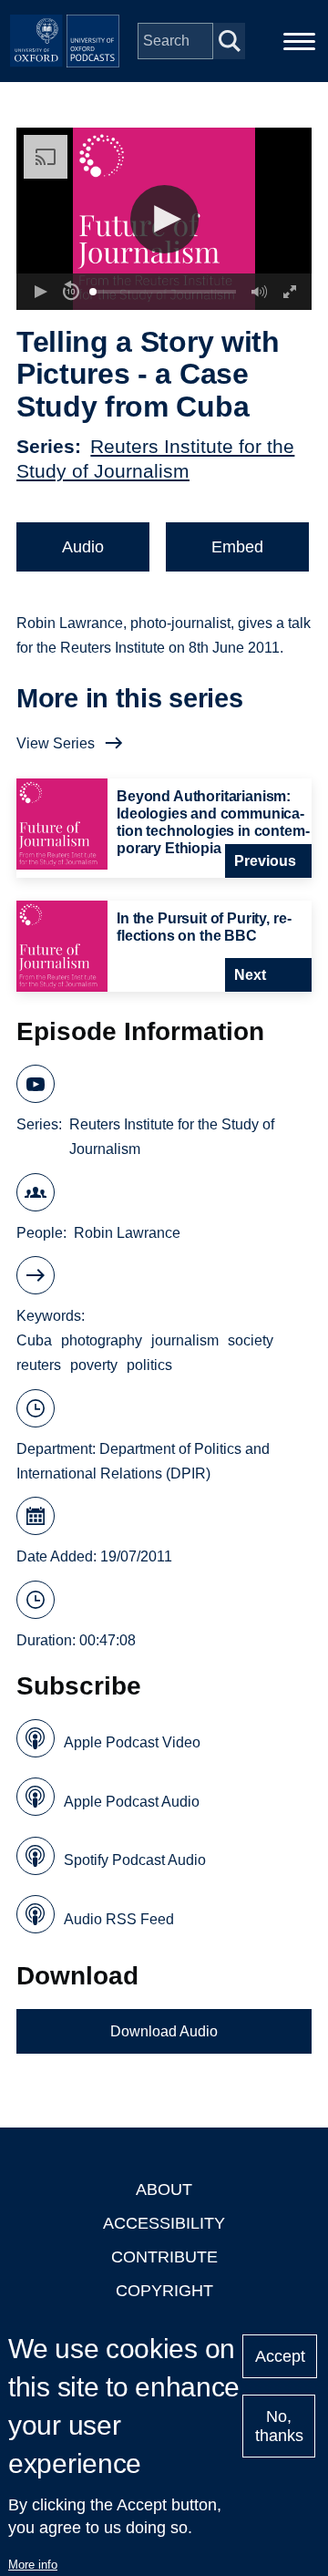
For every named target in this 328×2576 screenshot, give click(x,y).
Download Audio (164, 2031)
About (164, 2190)
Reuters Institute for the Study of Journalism (172, 1137)
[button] (164, 219)
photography (102, 1340)
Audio (83, 547)
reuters (39, 1365)
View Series (56, 743)
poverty (94, 1365)
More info (33, 2565)
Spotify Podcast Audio (135, 1860)
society (251, 1340)
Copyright (164, 2291)
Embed (237, 547)
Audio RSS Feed (119, 1919)
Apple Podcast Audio (132, 1802)
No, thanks (279, 2426)
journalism (185, 1340)
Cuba (34, 1340)
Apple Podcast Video (132, 1742)
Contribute (164, 2257)
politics (149, 1365)
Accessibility (164, 2223)
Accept (280, 2356)
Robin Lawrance (127, 1233)
